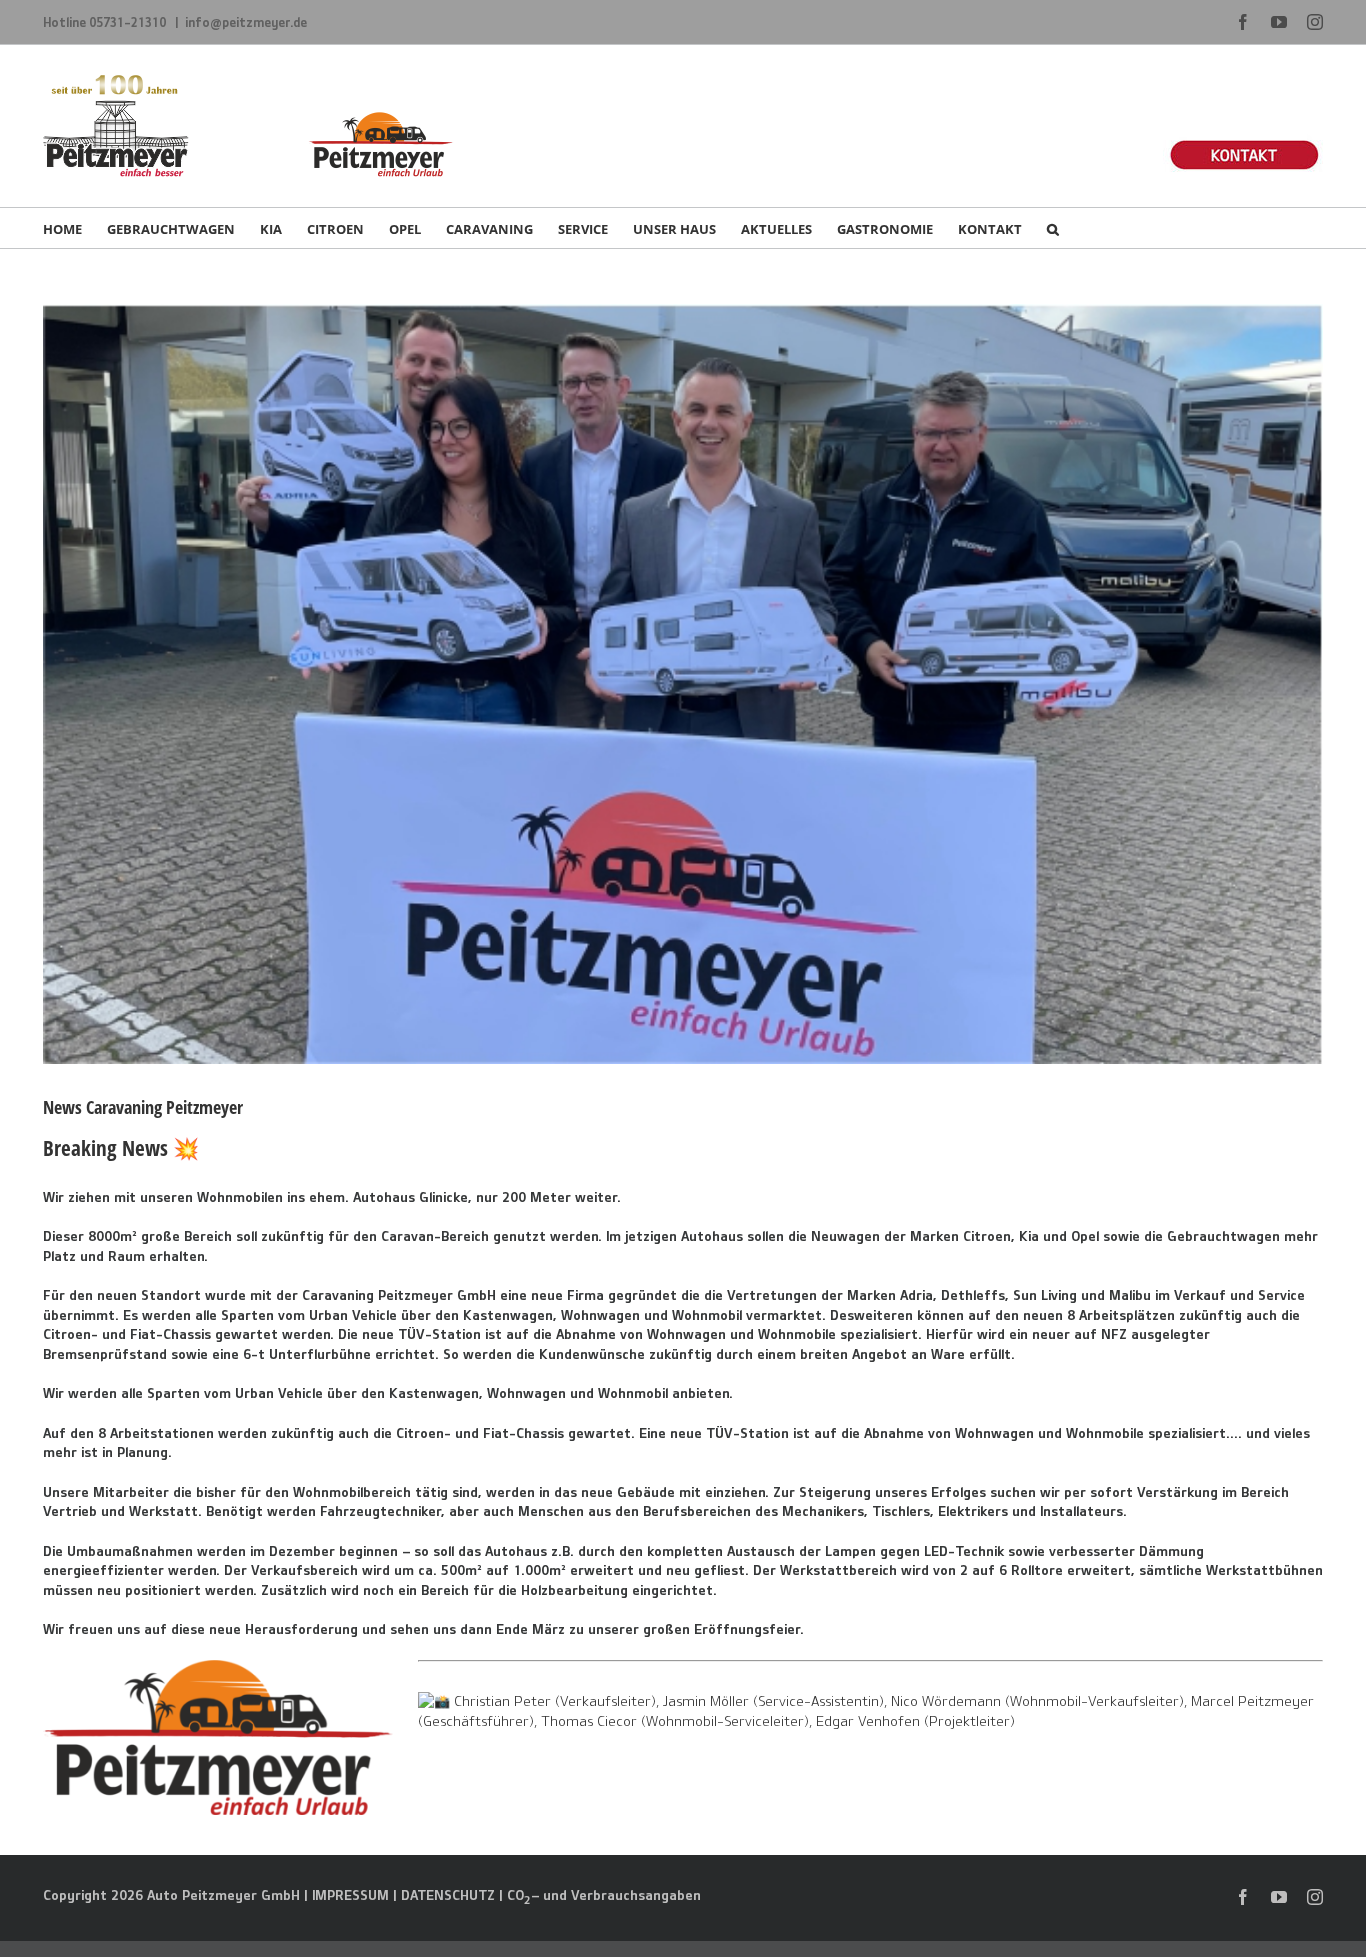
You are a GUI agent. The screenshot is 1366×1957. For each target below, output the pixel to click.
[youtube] (1279, 1897)
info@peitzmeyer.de (246, 22)
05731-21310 (129, 22)
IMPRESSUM (350, 1895)
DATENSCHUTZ (448, 1895)
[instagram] (1315, 1897)
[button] (1053, 228)
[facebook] (1243, 1897)
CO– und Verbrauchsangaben (604, 1895)
